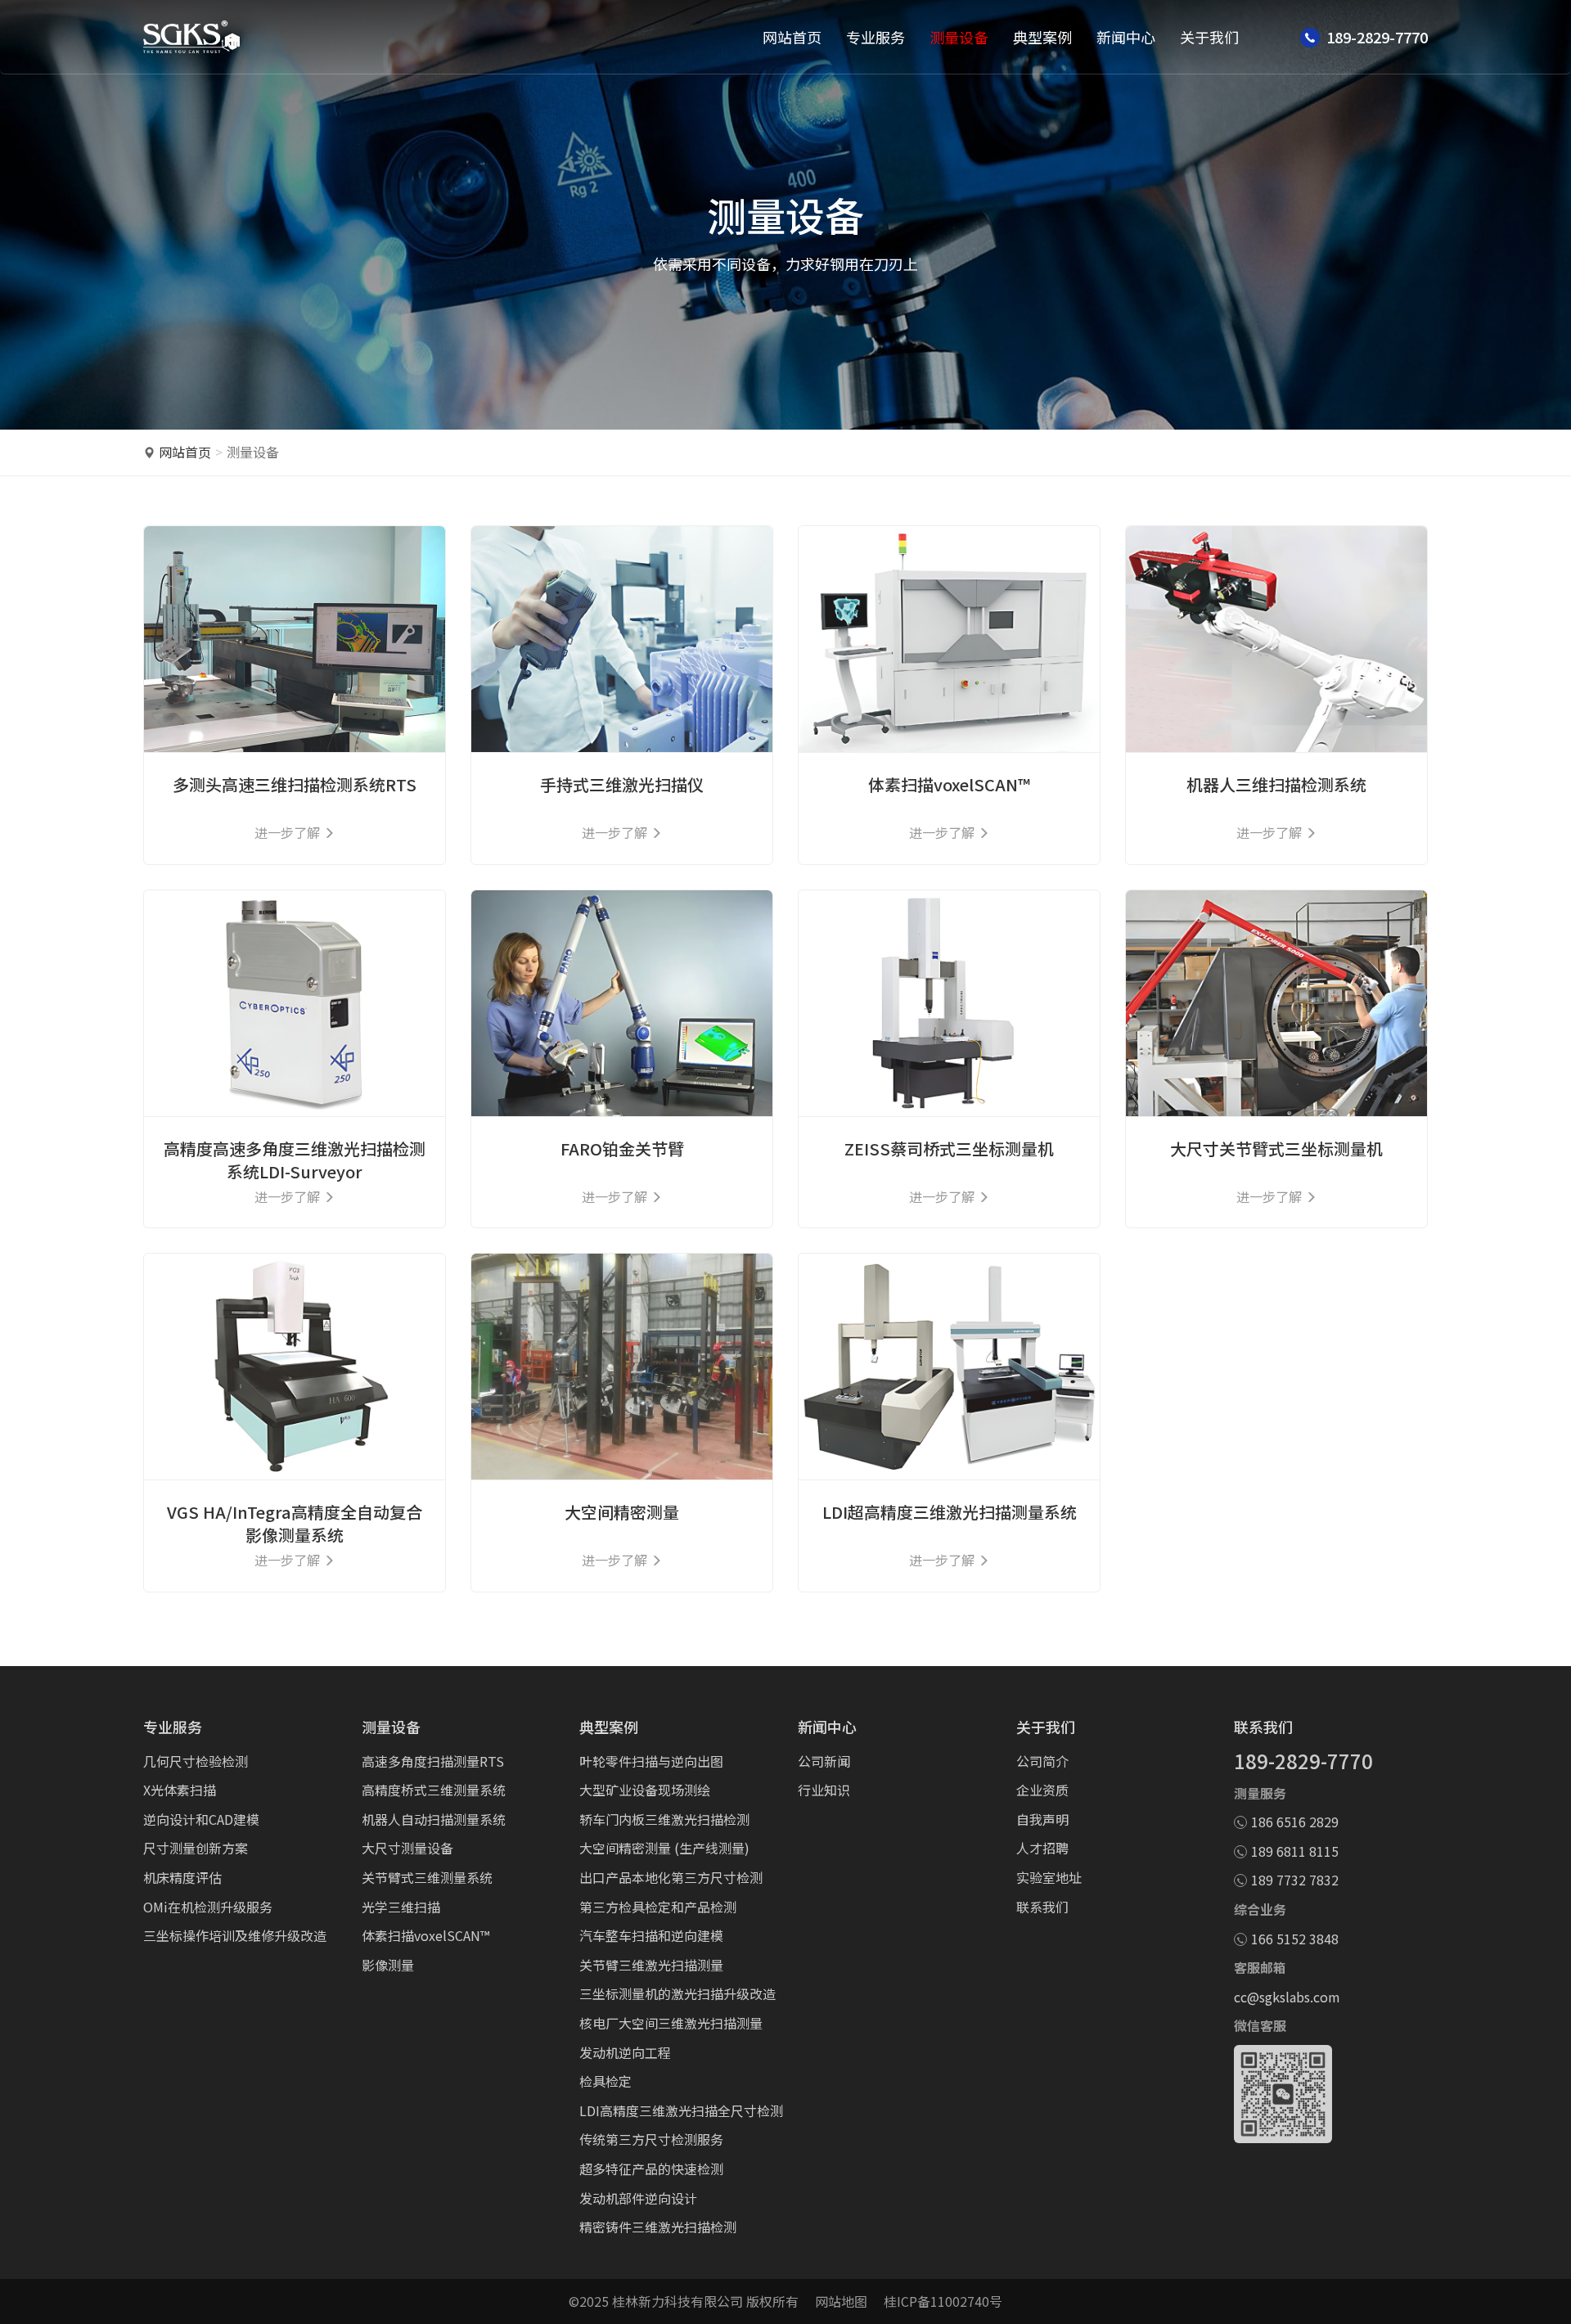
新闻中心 (1126, 37)
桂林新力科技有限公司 (677, 2301)
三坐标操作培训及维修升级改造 (235, 1935)
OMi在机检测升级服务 (208, 1907)
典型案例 (1042, 37)
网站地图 (841, 2301)
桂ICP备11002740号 (943, 2301)
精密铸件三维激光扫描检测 (658, 2227)
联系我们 (1042, 1907)
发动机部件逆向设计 (638, 2198)
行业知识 (824, 1790)
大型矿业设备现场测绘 (645, 1790)
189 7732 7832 (1295, 1880)
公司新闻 (824, 1761)
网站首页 (792, 37)
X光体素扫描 (180, 1790)
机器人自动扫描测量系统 (434, 1819)
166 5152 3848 (1295, 1939)
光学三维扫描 (401, 1907)
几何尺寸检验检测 (196, 1761)
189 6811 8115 (1295, 1851)
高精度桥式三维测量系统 (434, 1790)
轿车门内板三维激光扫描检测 (664, 1819)
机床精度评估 (182, 1877)
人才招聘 (1042, 1848)
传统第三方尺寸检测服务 (651, 2139)
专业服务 (876, 37)
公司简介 (1042, 1761)
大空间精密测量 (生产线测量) (664, 1848)
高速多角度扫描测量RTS (433, 1761)
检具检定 (605, 2081)
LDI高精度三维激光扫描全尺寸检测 (681, 2110)
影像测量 (388, 1965)
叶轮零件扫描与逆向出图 (651, 1761)
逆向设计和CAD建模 (201, 1819)
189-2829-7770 (1303, 1761)
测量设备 (959, 37)
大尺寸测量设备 (407, 1848)
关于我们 (1209, 37)
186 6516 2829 (1295, 1822)
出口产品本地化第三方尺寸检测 (671, 1877)
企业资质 (1042, 1790)
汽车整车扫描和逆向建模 (651, 1935)
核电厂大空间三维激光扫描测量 (671, 2023)
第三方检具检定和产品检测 (658, 1907)
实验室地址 (1049, 1877)
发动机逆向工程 (625, 2052)
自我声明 (1042, 1819)
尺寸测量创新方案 (196, 1848)
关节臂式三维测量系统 (427, 1877)
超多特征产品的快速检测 (651, 2169)
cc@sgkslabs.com (1287, 1997)
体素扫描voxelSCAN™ (425, 1935)
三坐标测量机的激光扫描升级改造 (677, 1993)
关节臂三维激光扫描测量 (651, 1965)
